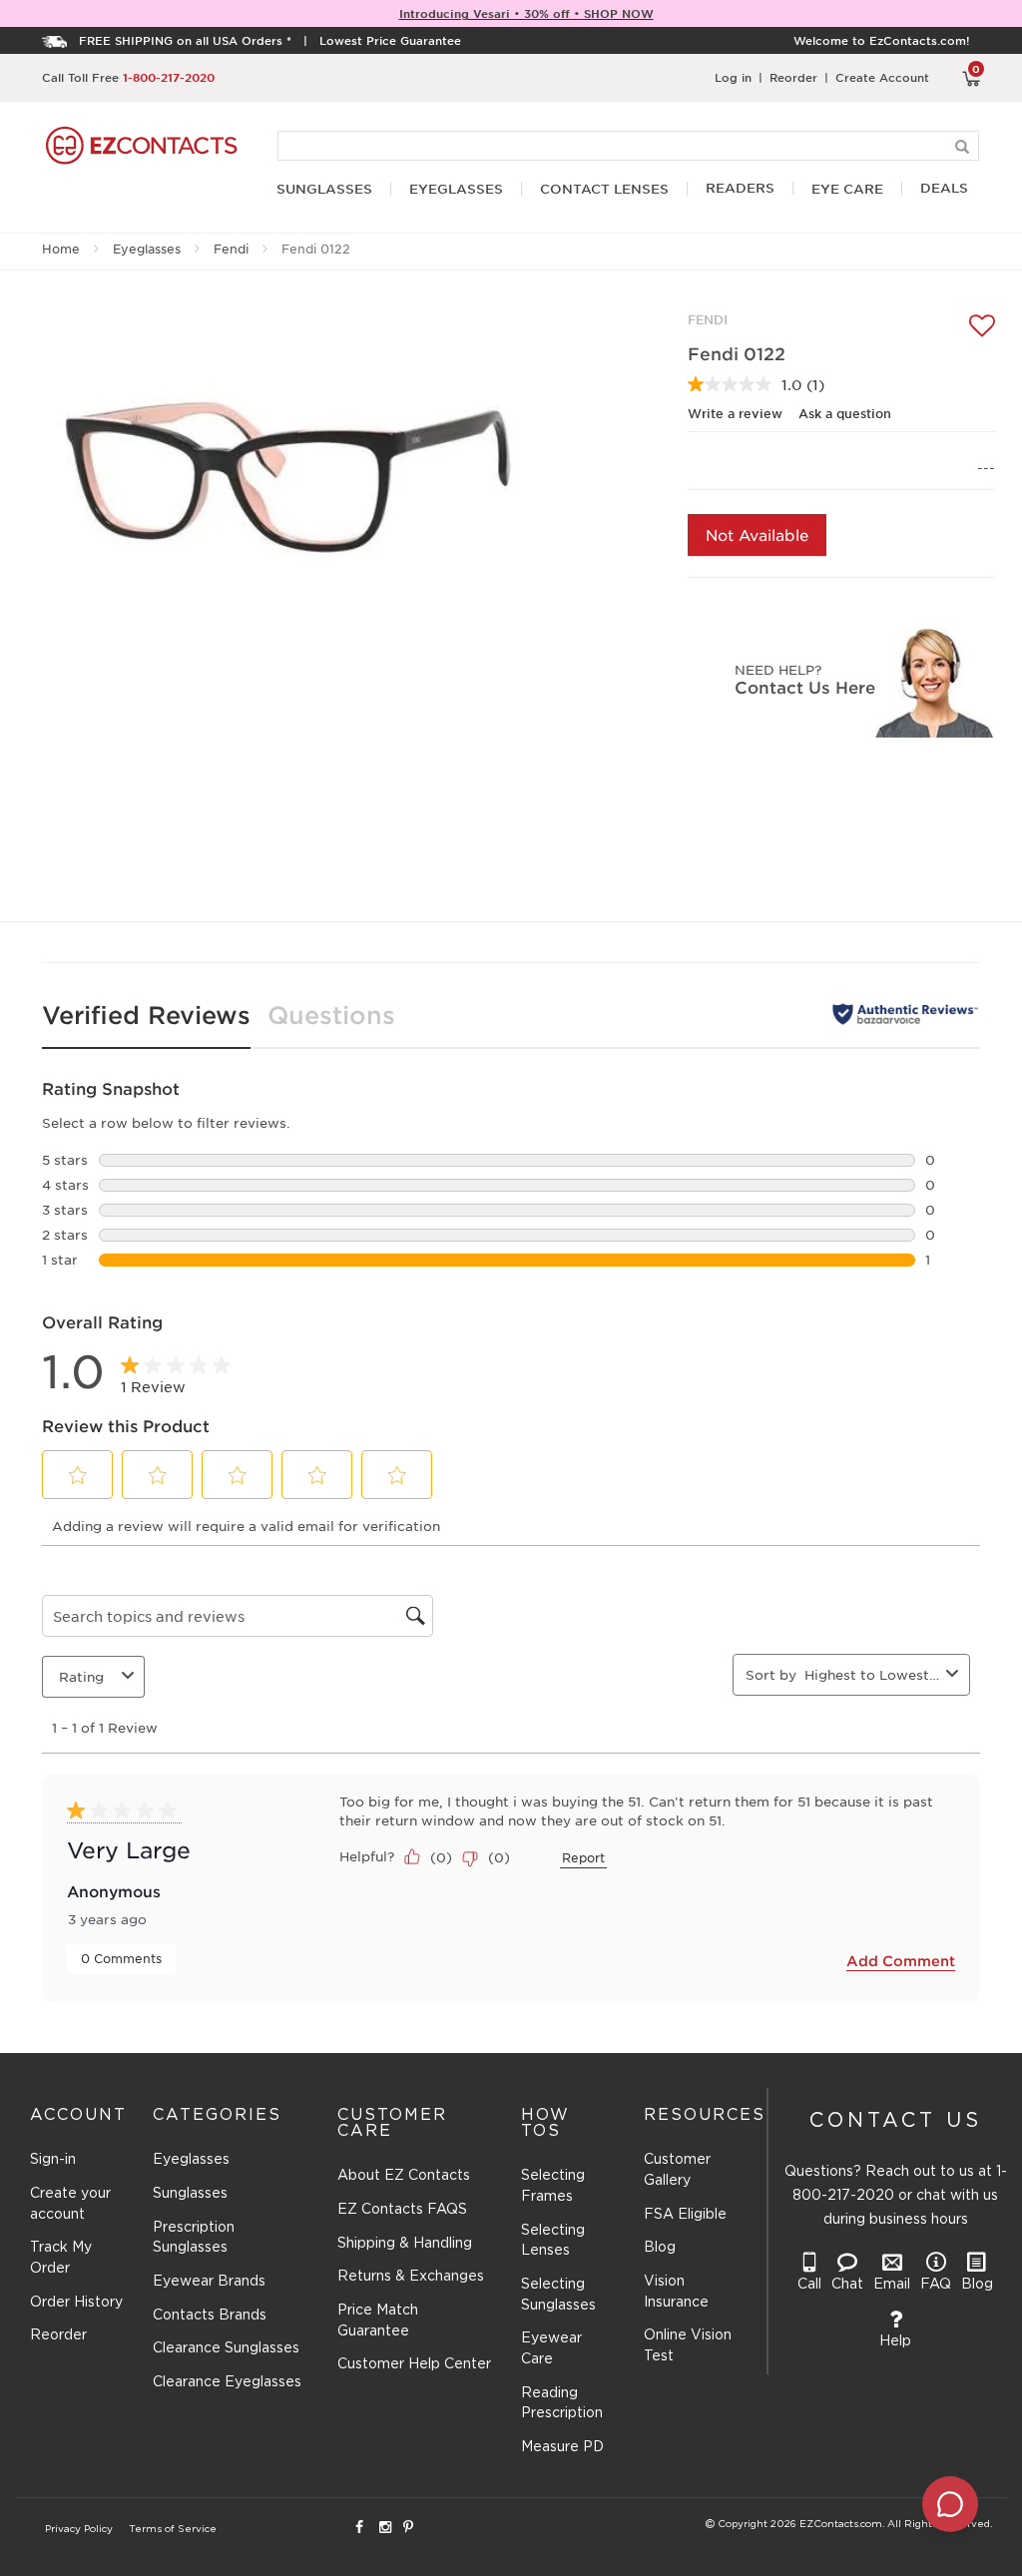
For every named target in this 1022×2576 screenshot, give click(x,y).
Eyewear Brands (209, 2282)
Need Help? (778, 669)
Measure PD (562, 2447)
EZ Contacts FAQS (402, 2210)
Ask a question (845, 413)
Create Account (882, 77)
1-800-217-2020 (169, 77)
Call (809, 2285)
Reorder (793, 77)
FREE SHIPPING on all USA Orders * (185, 40)
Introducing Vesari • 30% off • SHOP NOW (526, 13)
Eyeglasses (147, 249)
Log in (733, 77)
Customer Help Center (414, 2364)
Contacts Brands (210, 2316)
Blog (660, 2248)
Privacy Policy (79, 2530)
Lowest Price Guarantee (390, 40)
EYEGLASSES (456, 189)
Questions (331, 1015)
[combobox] (871, 1674)
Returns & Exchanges (411, 2277)
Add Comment (901, 1961)
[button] (78, 1475)
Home (61, 249)
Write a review (735, 413)
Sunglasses (190, 2194)
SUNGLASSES (324, 189)
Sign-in (53, 2160)
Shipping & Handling (405, 2244)
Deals (944, 188)
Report (583, 1857)
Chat (847, 2285)
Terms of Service (173, 2530)
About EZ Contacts (404, 2176)
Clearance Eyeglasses (227, 2382)
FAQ (936, 2285)
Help (895, 2341)
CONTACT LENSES (604, 189)
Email (892, 2285)
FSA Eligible (685, 2215)
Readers (740, 188)
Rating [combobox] (81, 1676)
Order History (76, 2303)
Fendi (231, 249)
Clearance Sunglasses (226, 2348)
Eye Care (847, 189)
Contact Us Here (805, 687)
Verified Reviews (146, 1015)
